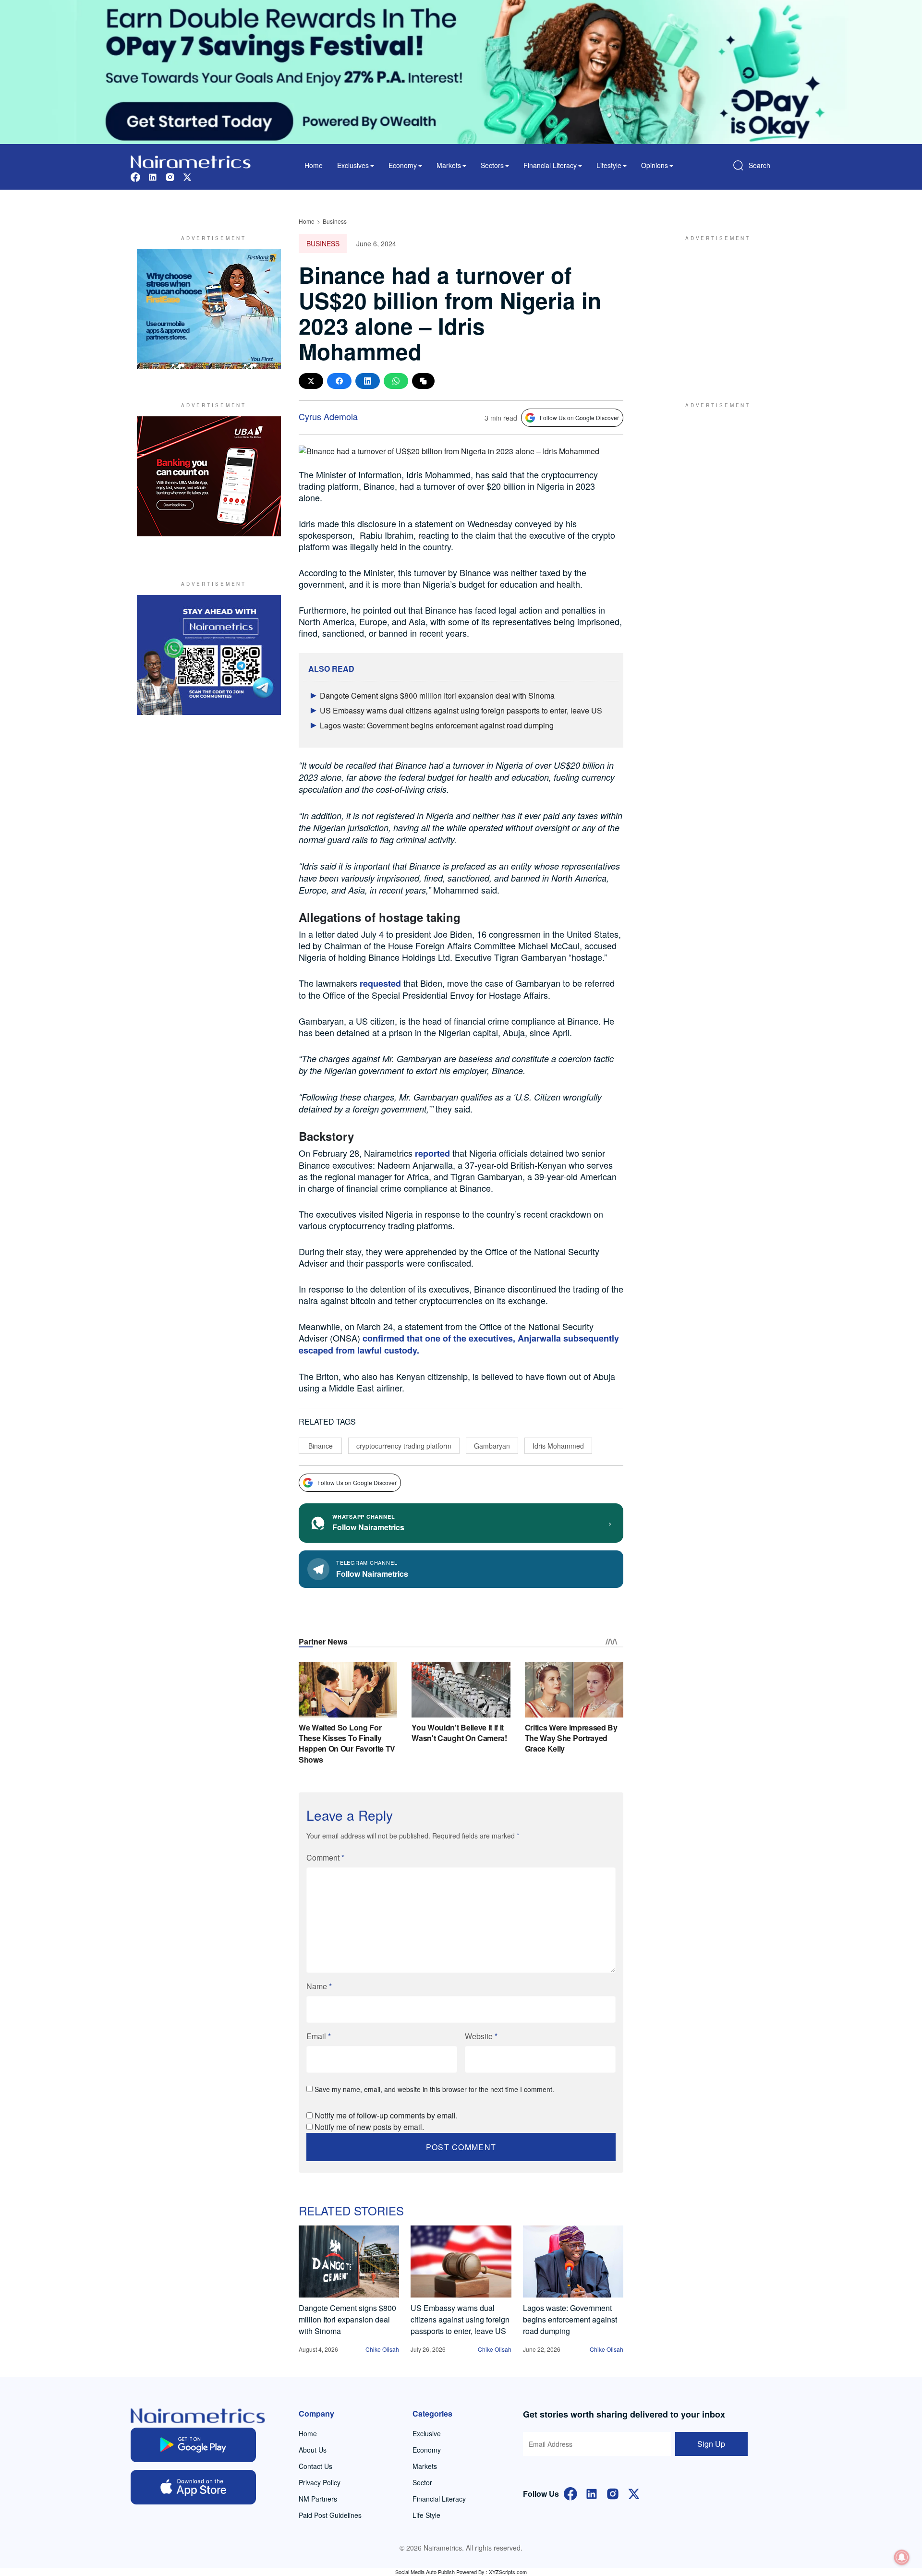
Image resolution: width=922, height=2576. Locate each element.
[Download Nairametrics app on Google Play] (193, 2445)
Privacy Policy (320, 2482)
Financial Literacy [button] (550, 165)
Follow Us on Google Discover (579, 417)
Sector (422, 2482)
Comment (325, 1857)
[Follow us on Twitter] (187, 176)
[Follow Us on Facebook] (570, 2493)
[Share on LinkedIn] (368, 381)
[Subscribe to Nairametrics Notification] (902, 2557)
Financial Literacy (439, 2499)
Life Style (426, 2515)
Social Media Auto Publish (425, 2572)
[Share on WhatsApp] (396, 381)
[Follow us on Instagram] (170, 176)
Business (335, 221)
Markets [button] (449, 165)
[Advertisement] (713, 309)
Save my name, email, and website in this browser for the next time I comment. (434, 2089)
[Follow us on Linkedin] (153, 176)
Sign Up (711, 2444)
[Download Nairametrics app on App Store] (193, 2487)
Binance (321, 1446)
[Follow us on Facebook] (135, 176)
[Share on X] (311, 381)
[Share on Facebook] (339, 381)
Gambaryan (492, 1446)
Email (319, 2036)
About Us (313, 2450)
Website (481, 2036)
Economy (427, 2450)
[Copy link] (423, 381)
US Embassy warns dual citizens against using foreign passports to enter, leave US (461, 710)
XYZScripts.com (508, 2572)
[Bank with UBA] (209, 476)
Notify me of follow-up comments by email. (386, 2115)
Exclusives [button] (353, 165)
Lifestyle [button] (609, 165)
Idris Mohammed (558, 1446)
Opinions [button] (655, 165)
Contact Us (315, 2466)
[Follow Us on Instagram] (613, 2493)
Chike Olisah (382, 2349)
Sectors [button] (492, 165)
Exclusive (427, 2433)
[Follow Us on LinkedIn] (592, 2493)
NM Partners (318, 2499)
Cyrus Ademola (328, 416)
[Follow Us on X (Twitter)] (634, 2493)
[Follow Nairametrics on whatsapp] (209, 655)
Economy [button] (403, 165)
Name (319, 1986)
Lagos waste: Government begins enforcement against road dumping (437, 725)
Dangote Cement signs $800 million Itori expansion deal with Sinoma (437, 695)
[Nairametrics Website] (191, 161)
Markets (425, 2466)
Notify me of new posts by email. (369, 2127)
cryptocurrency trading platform (404, 1446)
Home (314, 165)
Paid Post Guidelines (330, 2515)
